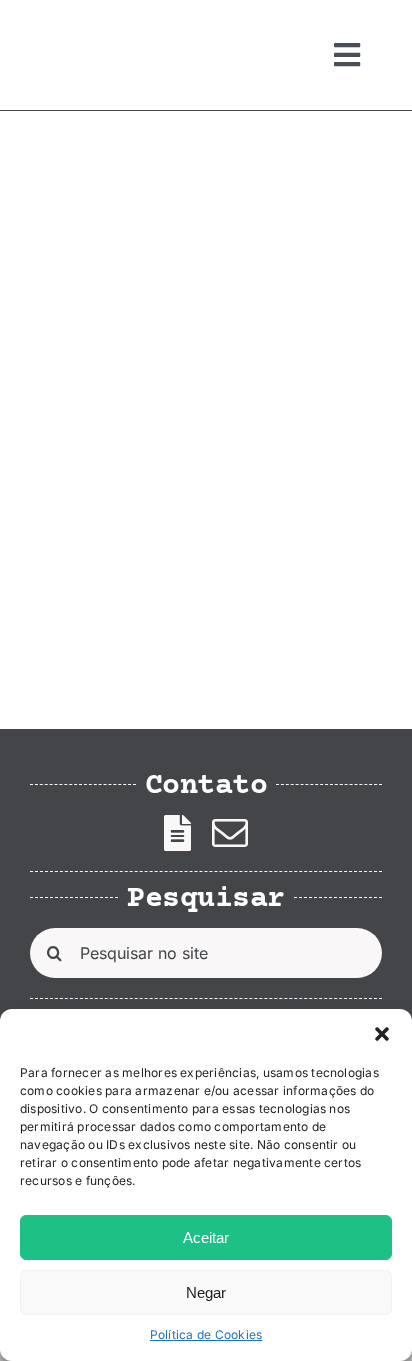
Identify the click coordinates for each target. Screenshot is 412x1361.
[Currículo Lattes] (177, 833)
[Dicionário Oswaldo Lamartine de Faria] (113, 215)
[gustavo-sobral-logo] (70, 23)
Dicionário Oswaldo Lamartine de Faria (124, 541)
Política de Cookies (206, 1334)
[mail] (230, 833)
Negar (206, 1292)
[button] (382, 1034)
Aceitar (206, 1237)
